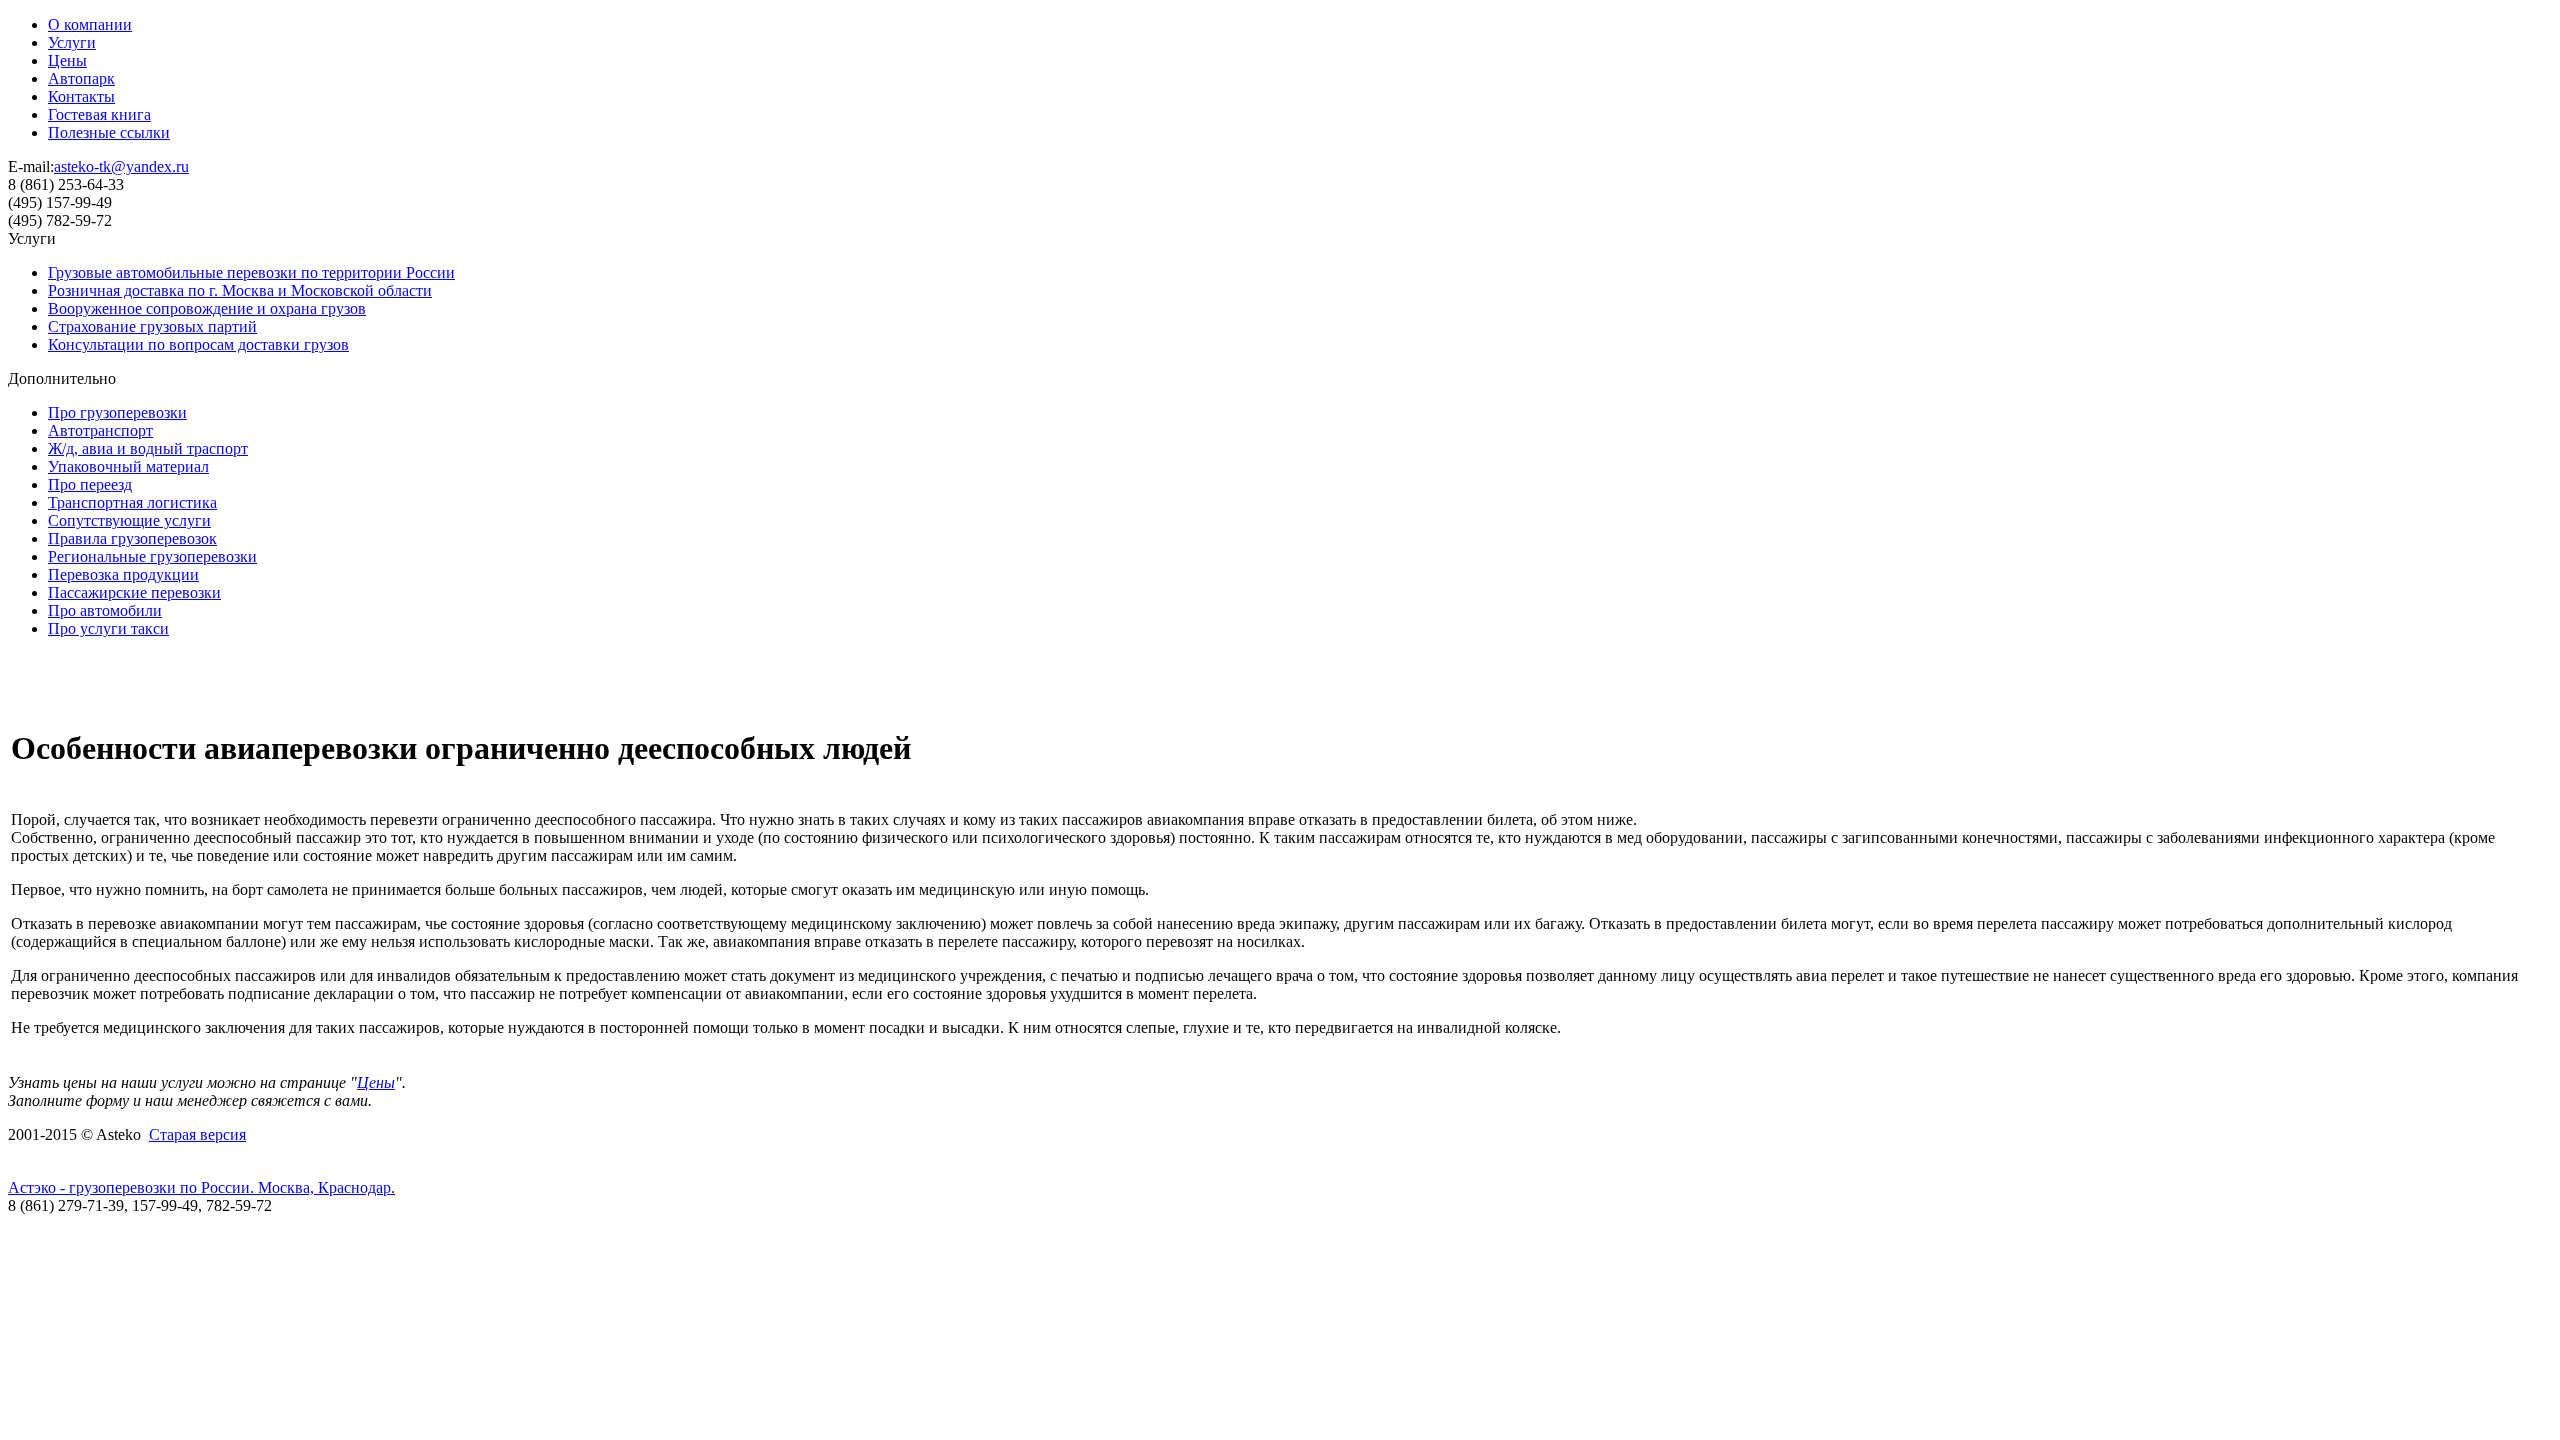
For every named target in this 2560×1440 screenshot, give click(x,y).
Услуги (72, 42)
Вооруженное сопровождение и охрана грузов (207, 308)
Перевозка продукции (123, 574)
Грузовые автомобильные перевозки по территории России (251, 272)
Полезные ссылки (109, 132)
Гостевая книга (99, 114)
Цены (67, 60)
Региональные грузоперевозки (152, 556)
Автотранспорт (100, 430)
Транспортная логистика (132, 502)
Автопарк (81, 78)
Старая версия (197, 1134)
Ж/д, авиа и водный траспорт (148, 448)
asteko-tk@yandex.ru (121, 166)
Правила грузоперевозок (132, 538)
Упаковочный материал (128, 466)
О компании (90, 24)
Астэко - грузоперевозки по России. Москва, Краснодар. (201, 1187)
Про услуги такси (108, 628)
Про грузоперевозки (117, 412)
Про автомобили (105, 610)
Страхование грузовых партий (152, 326)
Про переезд (90, 484)
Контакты (81, 96)
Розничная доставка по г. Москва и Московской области (240, 290)
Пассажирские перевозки (134, 592)
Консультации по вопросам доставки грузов (198, 344)
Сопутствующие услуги (129, 520)
